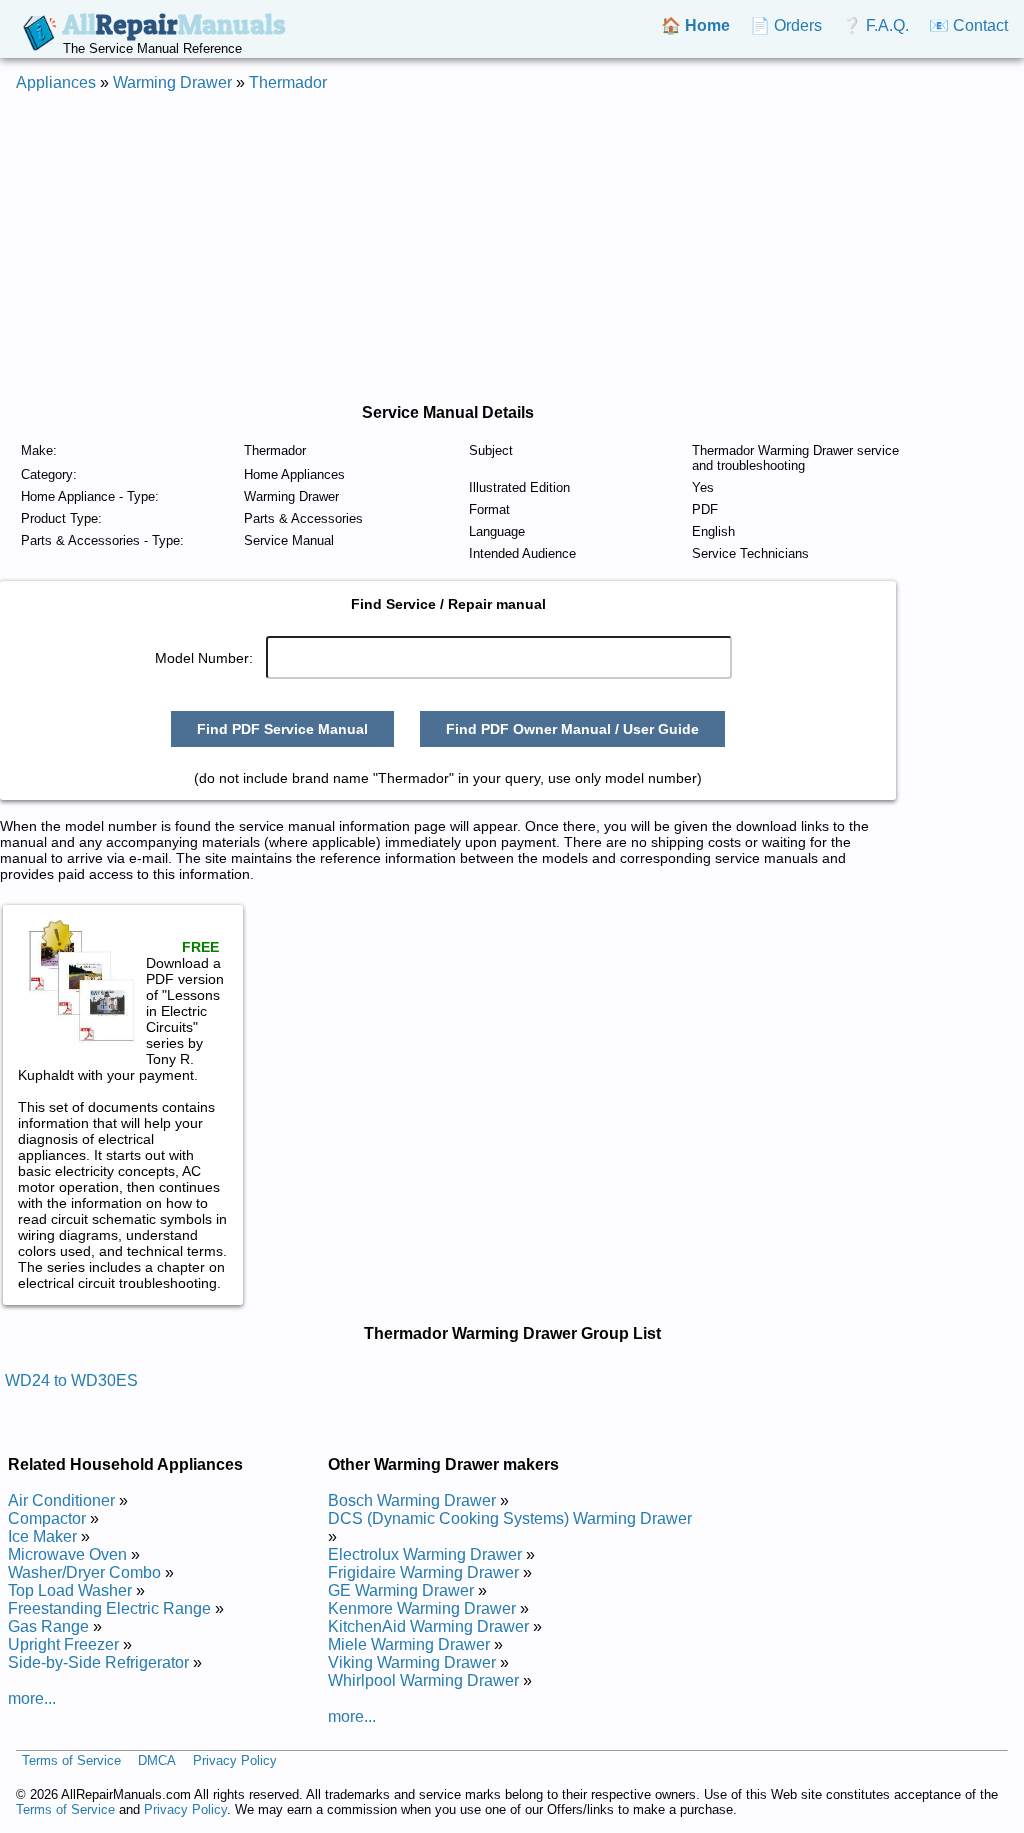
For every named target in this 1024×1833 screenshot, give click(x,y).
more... (32, 1698)
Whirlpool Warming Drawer (423, 1680)
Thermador (288, 82)
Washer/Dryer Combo (84, 1572)
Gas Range (48, 1626)
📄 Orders (786, 25)
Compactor (47, 1518)
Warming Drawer (172, 82)
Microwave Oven (67, 1554)
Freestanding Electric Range (109, 1608)
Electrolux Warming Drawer (425, 1554)
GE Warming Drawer (401, 1590)
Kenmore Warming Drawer (422, 1608)
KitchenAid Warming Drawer (428, 1626)
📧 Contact (968, 25)
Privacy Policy (235, 1760)
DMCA (157, 1760)
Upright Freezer (63, 1644)
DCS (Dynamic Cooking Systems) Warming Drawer (510, 1518)
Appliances (56, 82)
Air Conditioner (61, 1500)
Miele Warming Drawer (409, 1644)
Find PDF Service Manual (282, 729)
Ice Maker (42, 1536)
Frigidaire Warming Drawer (423, 1572)
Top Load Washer (70, 1590)
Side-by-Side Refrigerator (98, 1662)
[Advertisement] (512, 248)
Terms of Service (71, 1760)
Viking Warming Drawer (412, 1662)
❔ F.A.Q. (875, 25)
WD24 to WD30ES (71, 1380)
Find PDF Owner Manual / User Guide (572, 729)
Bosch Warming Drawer (412, 1500)
